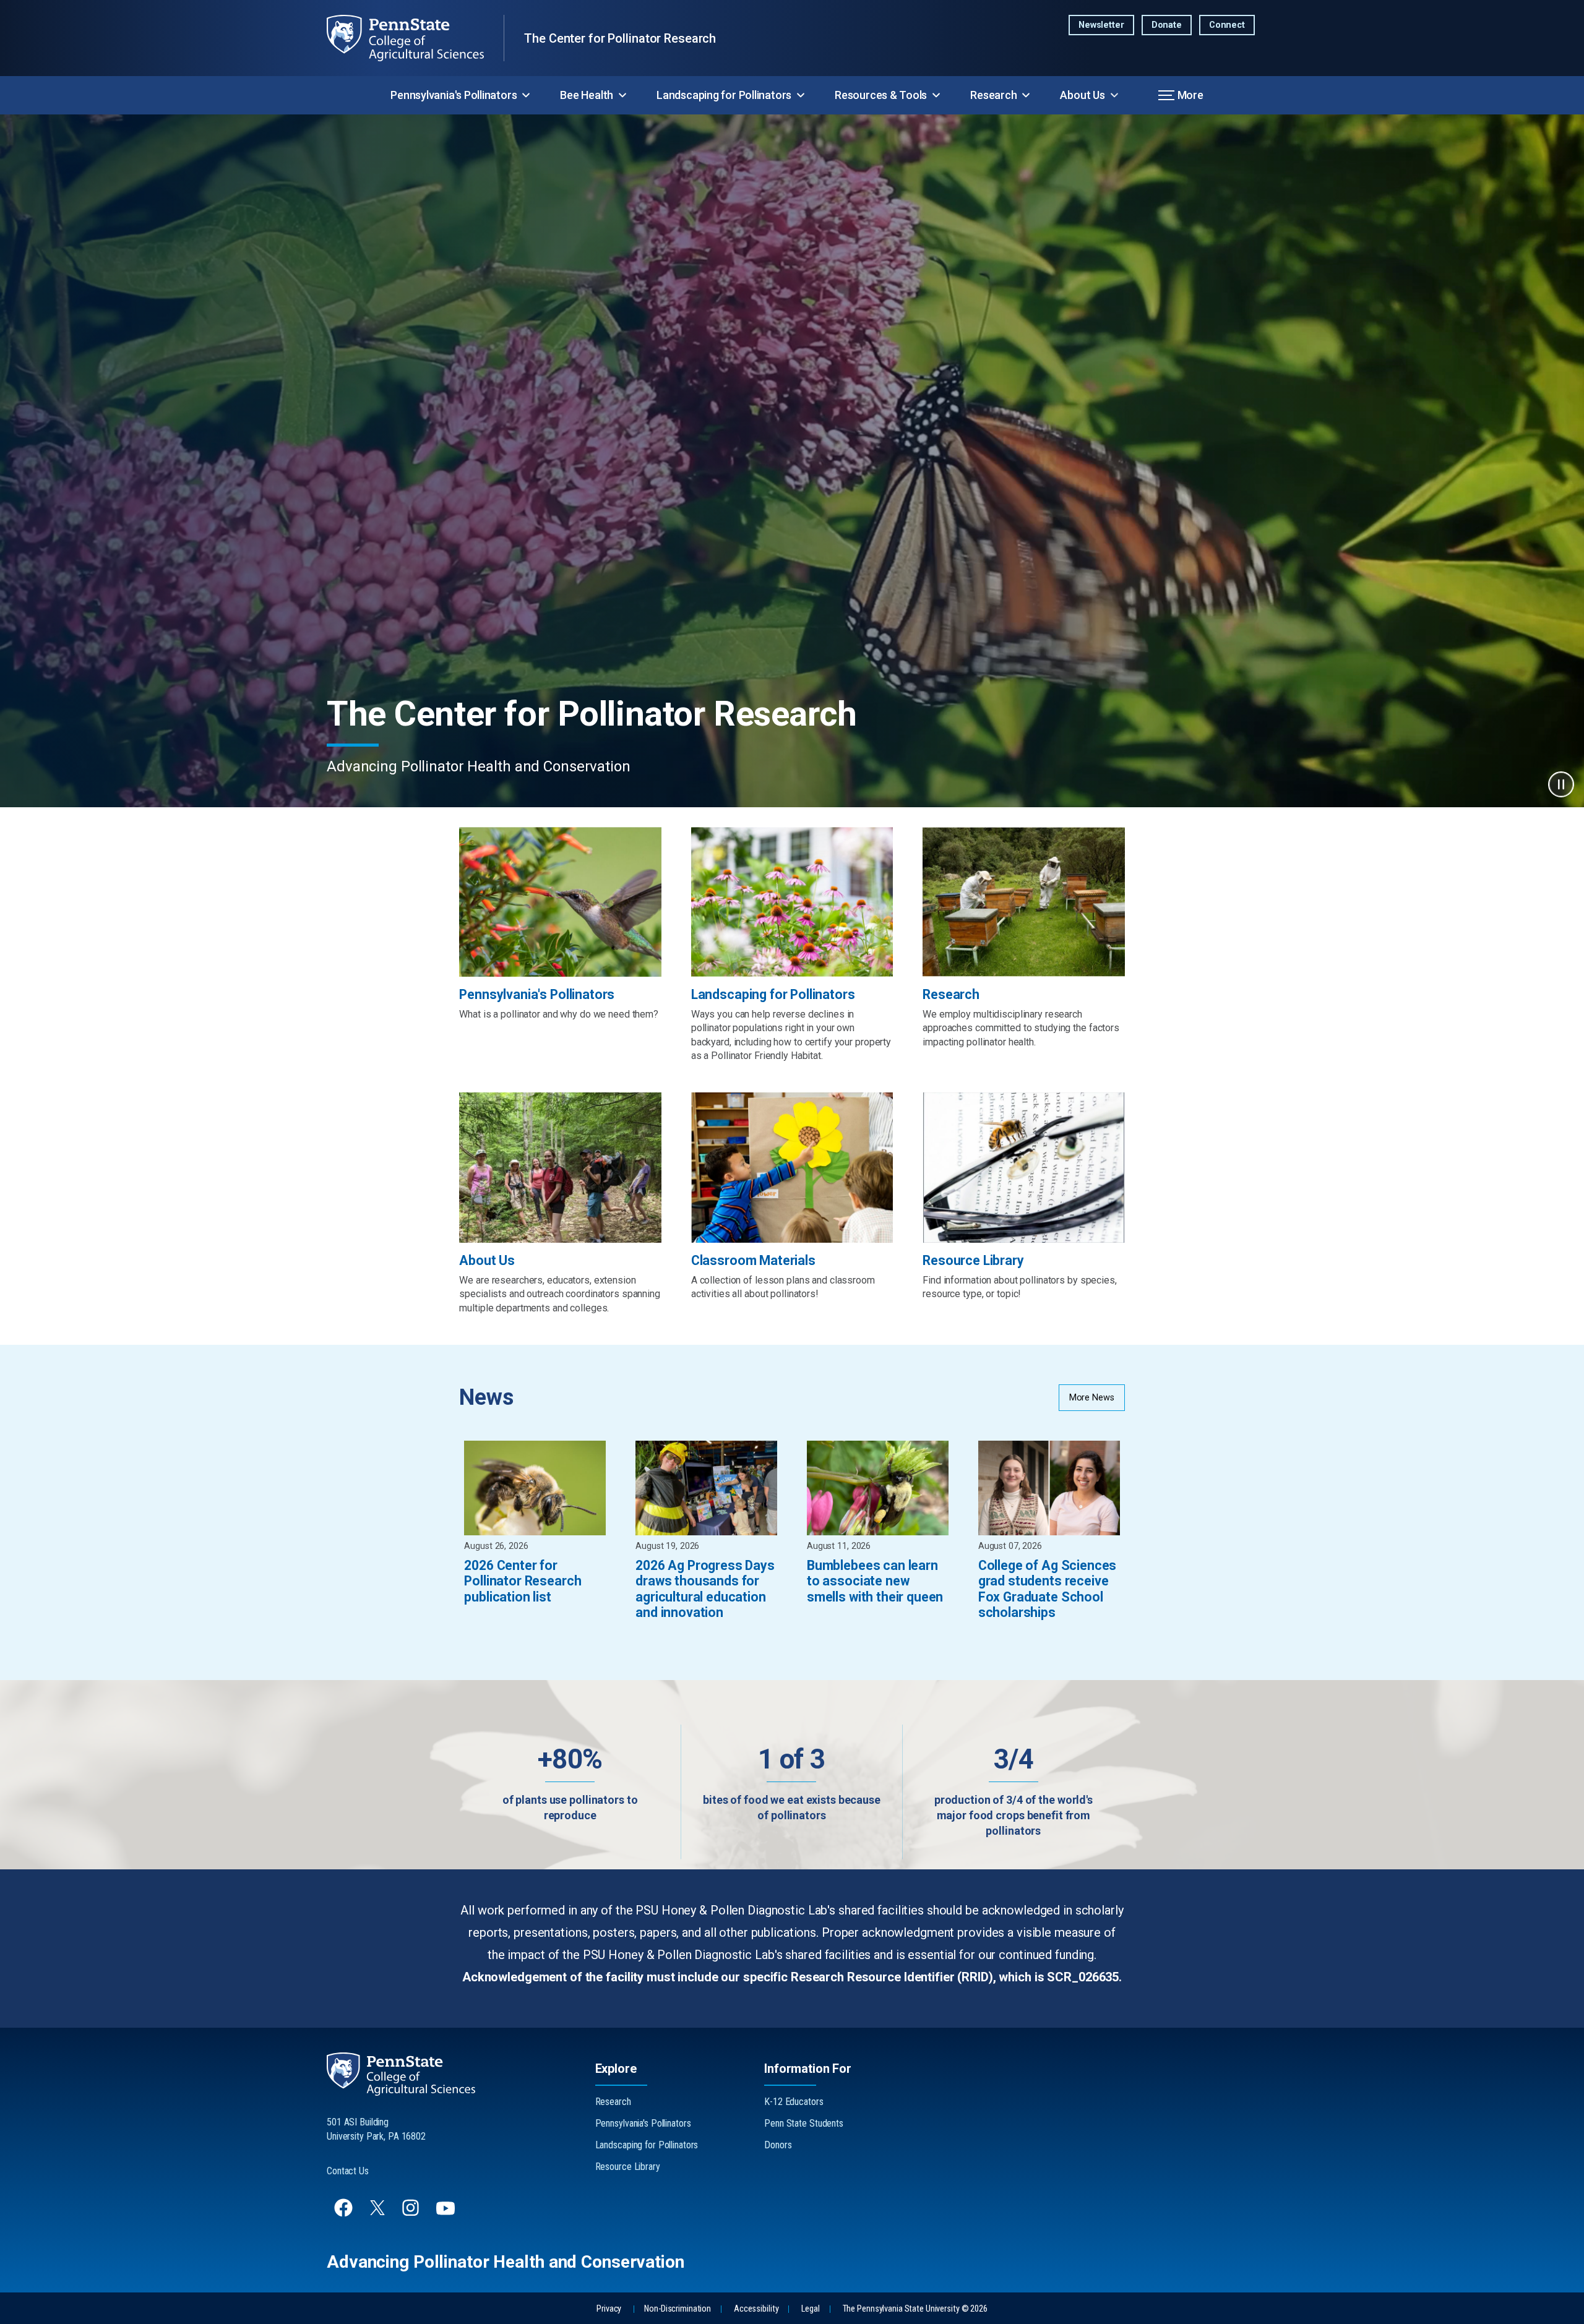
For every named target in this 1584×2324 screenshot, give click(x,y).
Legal (810, 2309)
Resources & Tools (881, 95)
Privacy (609, 2309)
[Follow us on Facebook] (345, 2214)
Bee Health (587, 95)
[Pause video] (1561, 784)
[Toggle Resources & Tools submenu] (936, 95)
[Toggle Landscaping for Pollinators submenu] (801, 95)
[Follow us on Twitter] (379, 2212)
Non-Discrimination (678, 2309)
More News (1092, 1398)
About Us (1082, 95)
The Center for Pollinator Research (620, 38)
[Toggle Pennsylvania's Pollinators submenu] (526, 95)
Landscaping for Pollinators (724, 95)
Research (993, 95)
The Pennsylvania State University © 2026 (915, 2309)
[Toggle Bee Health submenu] (622, 95)
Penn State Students (804, 2123)
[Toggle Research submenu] (1026, 95)
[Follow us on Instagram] (412, 2214)
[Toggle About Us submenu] (1114, 95)
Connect (1227, 25)
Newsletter (1101, 25)
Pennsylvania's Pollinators (454, 95)
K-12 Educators (794, 2102)
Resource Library (628, 2167)
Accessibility (756, 2309)
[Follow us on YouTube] (447, 2214)
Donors (778, 2145)
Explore (616, 2069)
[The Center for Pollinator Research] (415, 38)
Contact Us (348, 2171)
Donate (1167, 25)
